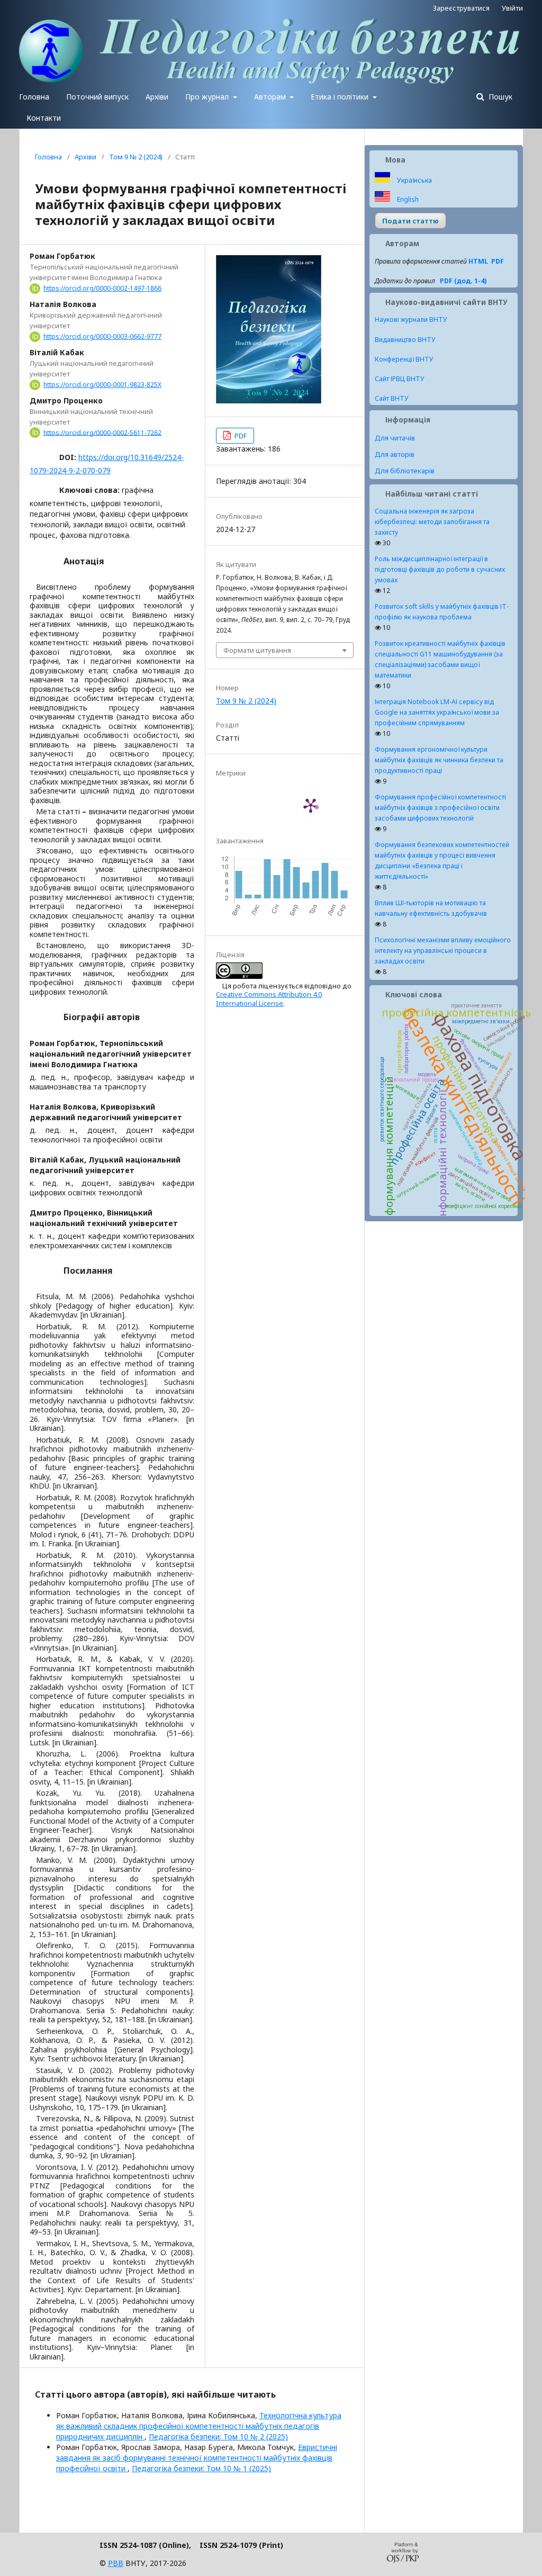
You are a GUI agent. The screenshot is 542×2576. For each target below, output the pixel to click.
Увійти (512, 8)
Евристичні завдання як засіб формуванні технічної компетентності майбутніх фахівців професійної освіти (197, 2458)
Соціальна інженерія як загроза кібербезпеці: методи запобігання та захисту (432, 522)
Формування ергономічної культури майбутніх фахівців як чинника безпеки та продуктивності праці (439, 760)
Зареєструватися (461, 8)
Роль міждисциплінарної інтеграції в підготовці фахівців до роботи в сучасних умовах (440, 569)
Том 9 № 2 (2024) (136, 157)
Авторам (271, 97)
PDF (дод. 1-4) (463, 281)
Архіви (157, 97)
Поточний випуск (97, 97)
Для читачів (395, 438)
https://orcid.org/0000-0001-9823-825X (102, 385)
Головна (34, 97)
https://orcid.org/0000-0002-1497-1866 (102, 288)
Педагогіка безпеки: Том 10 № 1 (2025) (201, 2468)
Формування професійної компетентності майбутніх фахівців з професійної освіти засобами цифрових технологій (440, 808)
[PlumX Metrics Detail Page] (311, 805)
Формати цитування (257, 650)
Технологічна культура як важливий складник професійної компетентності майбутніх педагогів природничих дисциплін (199, 2426)
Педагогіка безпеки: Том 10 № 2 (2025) (218, 2437)
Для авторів (395, 454)
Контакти (44, 118)
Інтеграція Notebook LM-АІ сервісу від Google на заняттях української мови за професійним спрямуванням (437, 712)
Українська (414, 180)
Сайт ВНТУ (392, 398)
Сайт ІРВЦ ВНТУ (400, 379)
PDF (240, 436)
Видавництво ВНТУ (405, 340)
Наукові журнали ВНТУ (411, 319)
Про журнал (208, 97)
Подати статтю (410, 221)
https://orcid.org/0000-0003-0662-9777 (102, 336)
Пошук (499, 97)
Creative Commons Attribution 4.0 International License (269, 998)
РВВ (116, 2563)
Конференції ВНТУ (404, 359)
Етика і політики (341, 97)
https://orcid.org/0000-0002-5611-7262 (102, 432)
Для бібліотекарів (405, 471)
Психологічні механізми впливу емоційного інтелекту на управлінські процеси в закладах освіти (443, 951)
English (407, 199)
